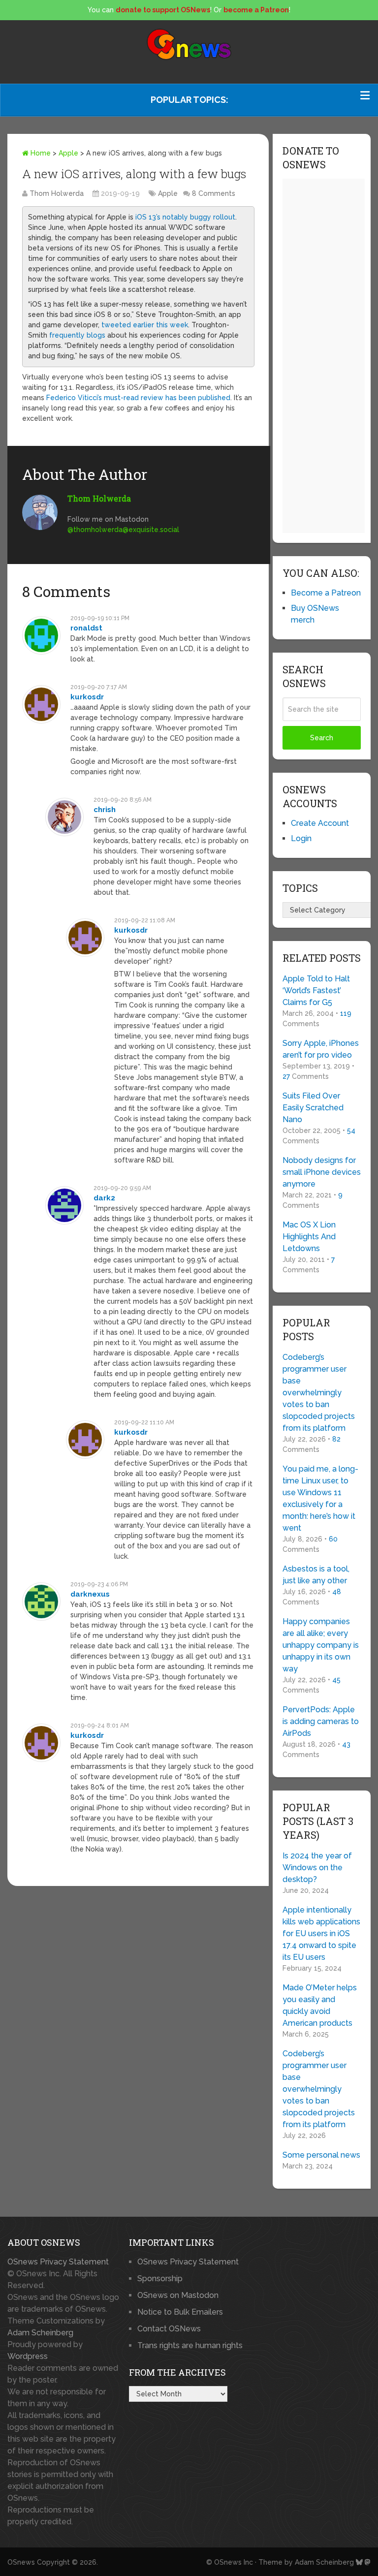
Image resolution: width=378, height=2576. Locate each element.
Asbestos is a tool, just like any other (316, 1575)
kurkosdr (87, 697)
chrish (105, 810)
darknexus (90, 1594)
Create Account (320, 823)
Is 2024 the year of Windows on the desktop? (317, 1868)
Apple (68, 153)
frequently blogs (77, 335)
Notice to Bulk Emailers (180, 2312)
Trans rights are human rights (190, 2345)
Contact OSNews (169, 2329)
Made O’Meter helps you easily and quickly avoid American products (320, 2005)
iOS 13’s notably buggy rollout (185, 217)
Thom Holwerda (57, 193)
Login (301, 838)
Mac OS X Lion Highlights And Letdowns (309, 1237)
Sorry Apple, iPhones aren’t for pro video (321, 1049)
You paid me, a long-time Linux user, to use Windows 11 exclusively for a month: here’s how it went (320, 1498)
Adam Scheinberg (40, 2333)
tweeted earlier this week (145, 325)
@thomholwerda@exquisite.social (123, 530)
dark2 (104, 1198)
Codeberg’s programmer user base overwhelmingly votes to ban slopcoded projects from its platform (319, 1393)
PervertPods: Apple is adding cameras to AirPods (321, 1721)
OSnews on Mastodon (178, 2295)
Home (40, 153)
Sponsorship (160, 2278)
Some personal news (321, 2155)
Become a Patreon (326, 593)
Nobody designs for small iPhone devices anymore (322, 1172)
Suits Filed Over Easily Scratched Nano (313, 1108)
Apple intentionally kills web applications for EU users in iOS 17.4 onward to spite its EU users (321, 1933)
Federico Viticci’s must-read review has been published (138, 398)
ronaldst (86, 628)
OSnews (21, 2562)
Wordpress (28, 2356)
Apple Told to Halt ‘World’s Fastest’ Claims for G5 (316, 990)
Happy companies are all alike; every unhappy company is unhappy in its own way (321, 1645)
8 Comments (214, 193)
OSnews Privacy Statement (58, 2262)
